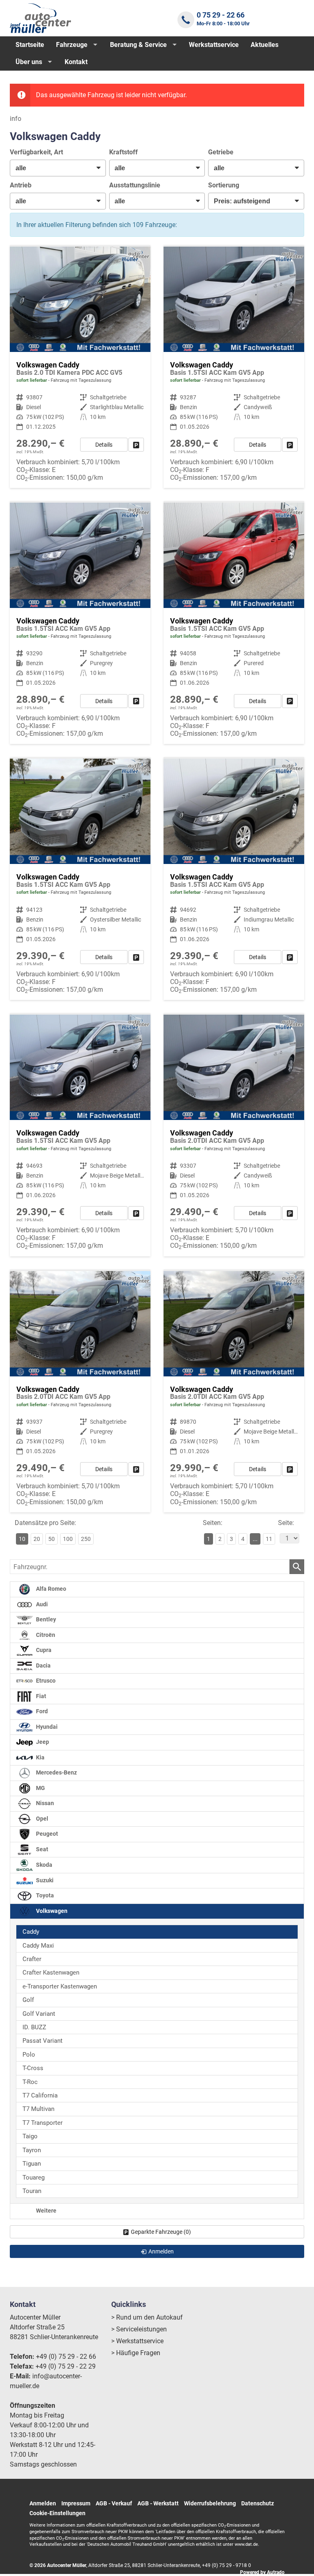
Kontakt (76, 62)
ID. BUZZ (34, 2027)
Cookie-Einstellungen (57, 2513)
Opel (41, 1819)
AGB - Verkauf (114, 2503)
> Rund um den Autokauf (147, 2317)
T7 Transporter (43, 2123)
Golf (28, 2000)
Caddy (31, 1932)
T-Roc (30, 2082)
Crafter (32, 1959)
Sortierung (224, 185)
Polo (29, 2055)
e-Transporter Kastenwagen (60, 1986)
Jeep (42, 1742)
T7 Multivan (38, 2109)
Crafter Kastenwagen (51, 1973)
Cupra (43, 1650)
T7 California (40, 2095)
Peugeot (46, 1834)
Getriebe (221, 152)
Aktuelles (265, 45)
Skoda (44, 1865)
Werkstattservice (214, 45)
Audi (41, 1604)
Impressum (76, 2503)
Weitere (46, 2211)
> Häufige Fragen (136, 2353)
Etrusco (45, 1681)
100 (68, 1539)
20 (37, 1539)
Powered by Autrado (262, 2572)
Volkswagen (51, 1911)
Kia (40, 1758)
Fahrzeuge (72, 45)
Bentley (45, 1620)
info (16, 119)
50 (52, 1539)
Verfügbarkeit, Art (36, 152)
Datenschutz (258, 2503)
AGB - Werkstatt (158, 2503)
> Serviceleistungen (139, 2329)
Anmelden (43, 2503)
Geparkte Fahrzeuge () (161, 2232)
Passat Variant (43, 2041)
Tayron (32, 2150)
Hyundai (46, 1727)
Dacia (43, 1666)
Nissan (44, 1803)
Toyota (44, 1896)
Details (104, 445)
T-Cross (33, 2068)
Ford (41, 1711)
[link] (136, 445)
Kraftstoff (123, 152)
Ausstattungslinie (135, 185)
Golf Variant (39, 2014)
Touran (32, 2191)
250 (86, 1539)
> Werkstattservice (137, 2341)
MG (40, 1788)
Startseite (30, 45)
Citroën (45, 1635)
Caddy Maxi (38, 1946)
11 (269, 1539)
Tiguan (32, 2164)
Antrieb (21, 185)
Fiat (40, 1696)
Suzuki (44, 1880)
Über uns (29, 62)
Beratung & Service (138, 45)
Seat (41, 1849)
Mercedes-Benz (56, 1773)
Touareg (34, 2177)
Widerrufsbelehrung (210, 2503)
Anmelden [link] (161, 2251)
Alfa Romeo (50, 1589)
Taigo (30, 2136)
